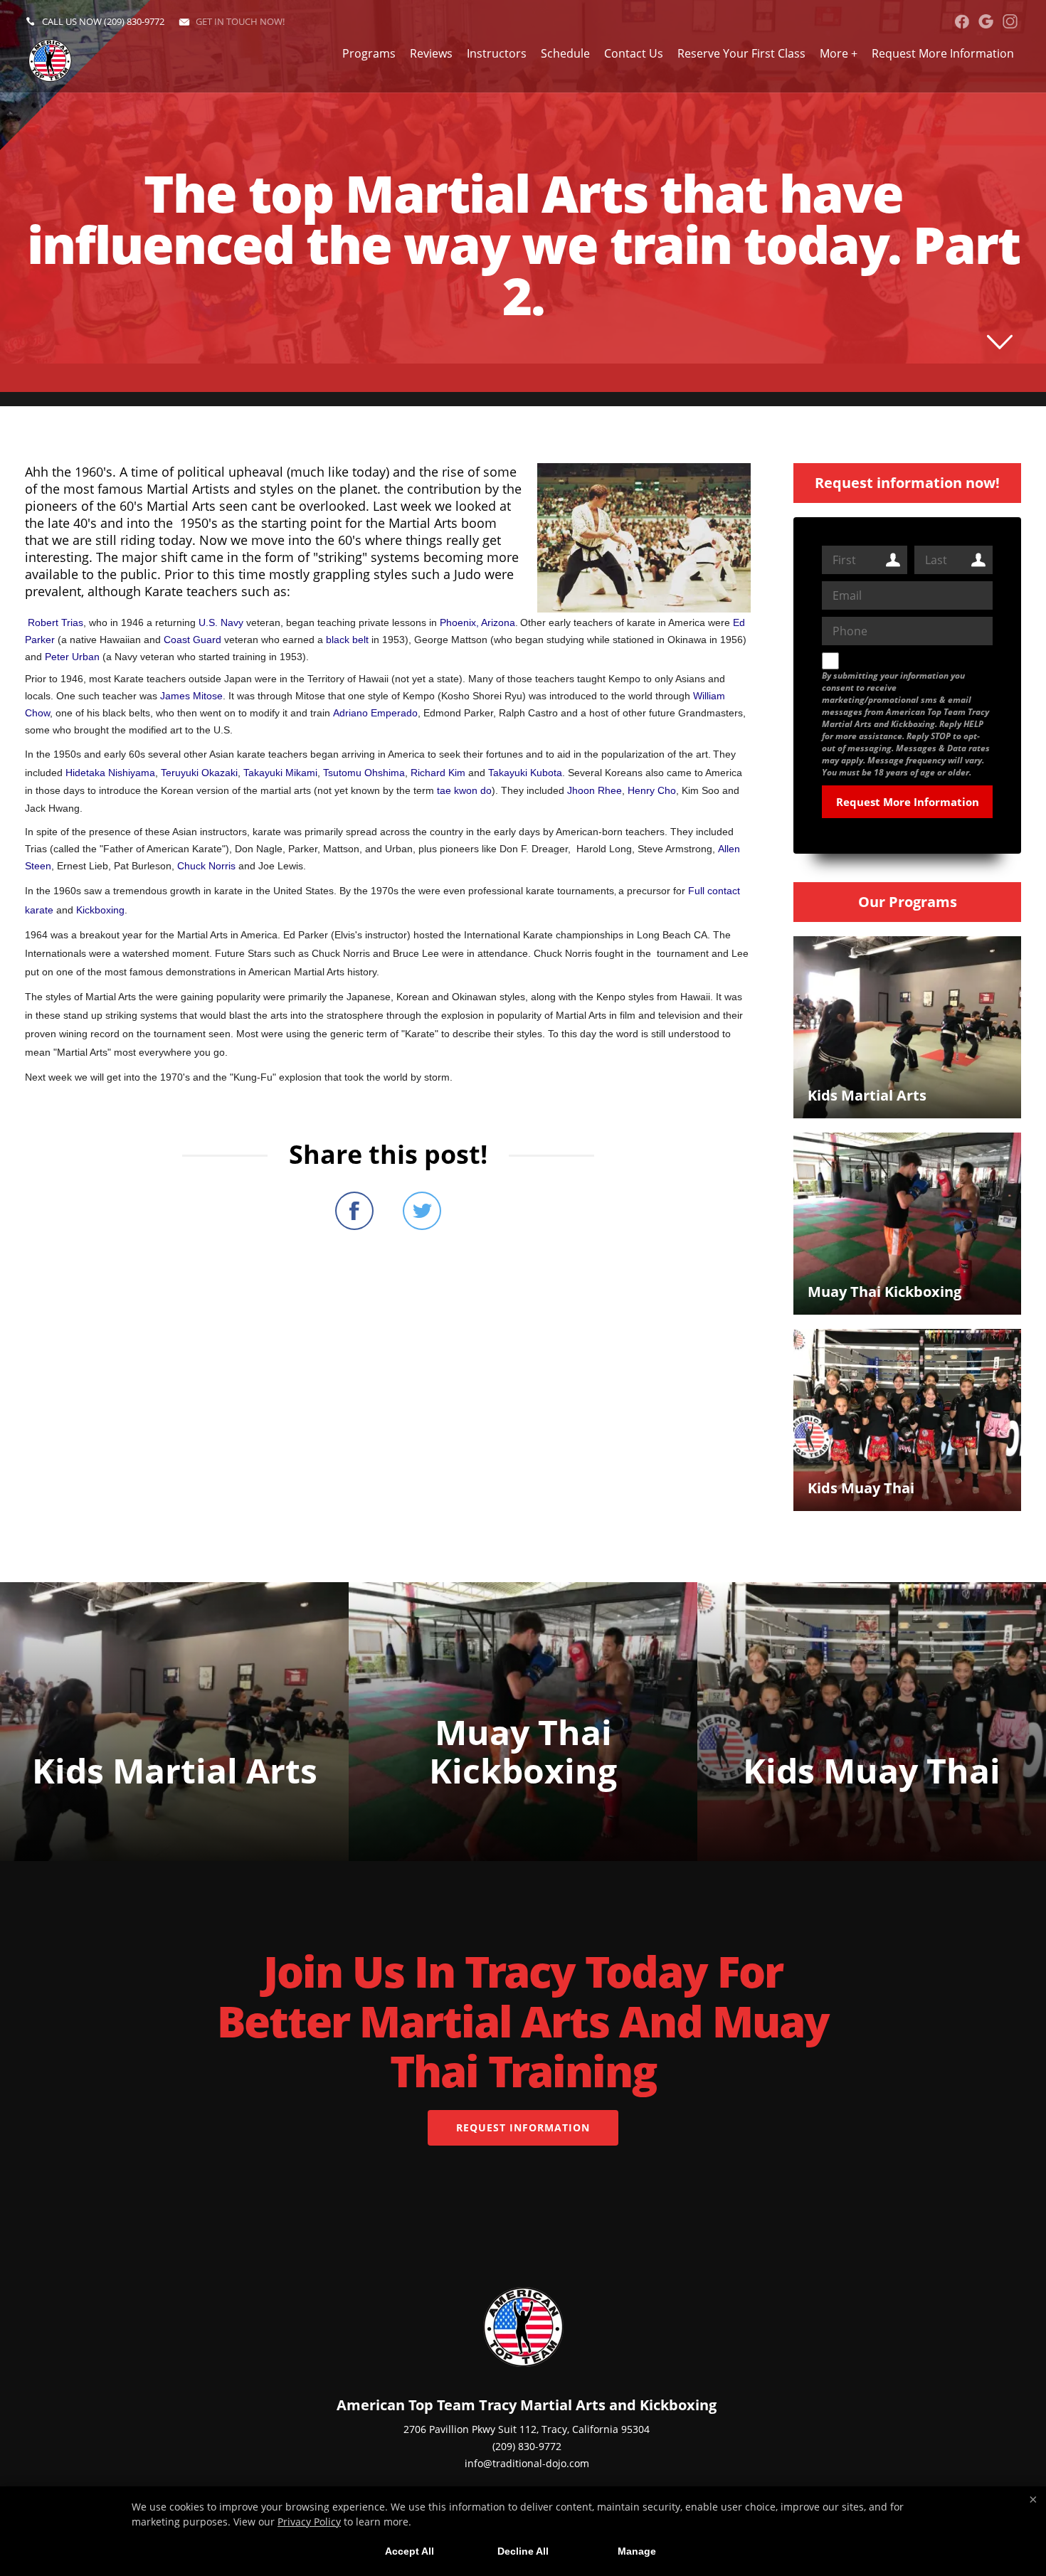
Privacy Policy (309, 2522)
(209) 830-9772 (134, 21)
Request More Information (943, 53)
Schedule (565, 53)
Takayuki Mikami (280, 773)
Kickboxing (100, 910)
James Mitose (191, 696)
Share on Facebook (354, 1211)
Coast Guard (192, 640)
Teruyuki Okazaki (199, 773)
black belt (347, 640)
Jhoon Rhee (595, 790)
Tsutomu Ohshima (364, 773)
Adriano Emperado (375, 713)
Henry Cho (652, 790)
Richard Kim (438, 773)
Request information (523, 2127)
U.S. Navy (221, 622)
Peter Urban (72, 657)
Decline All (523, 2551)
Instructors (497, 53)
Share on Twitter (422, 1211)
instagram (1010, 21)
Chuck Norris (206, 866)
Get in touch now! (240, 21)
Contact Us (634, 53)
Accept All (410, 2551)
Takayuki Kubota (525, 773)
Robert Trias (56, 622)
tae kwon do (464, 790)
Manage (637, 2551)
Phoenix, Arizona (477, 622)
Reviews (431, 53)
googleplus (986, 21)
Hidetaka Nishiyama (110, 773)
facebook (962, 21)
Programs (369, 53)
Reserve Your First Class (741, 53)
